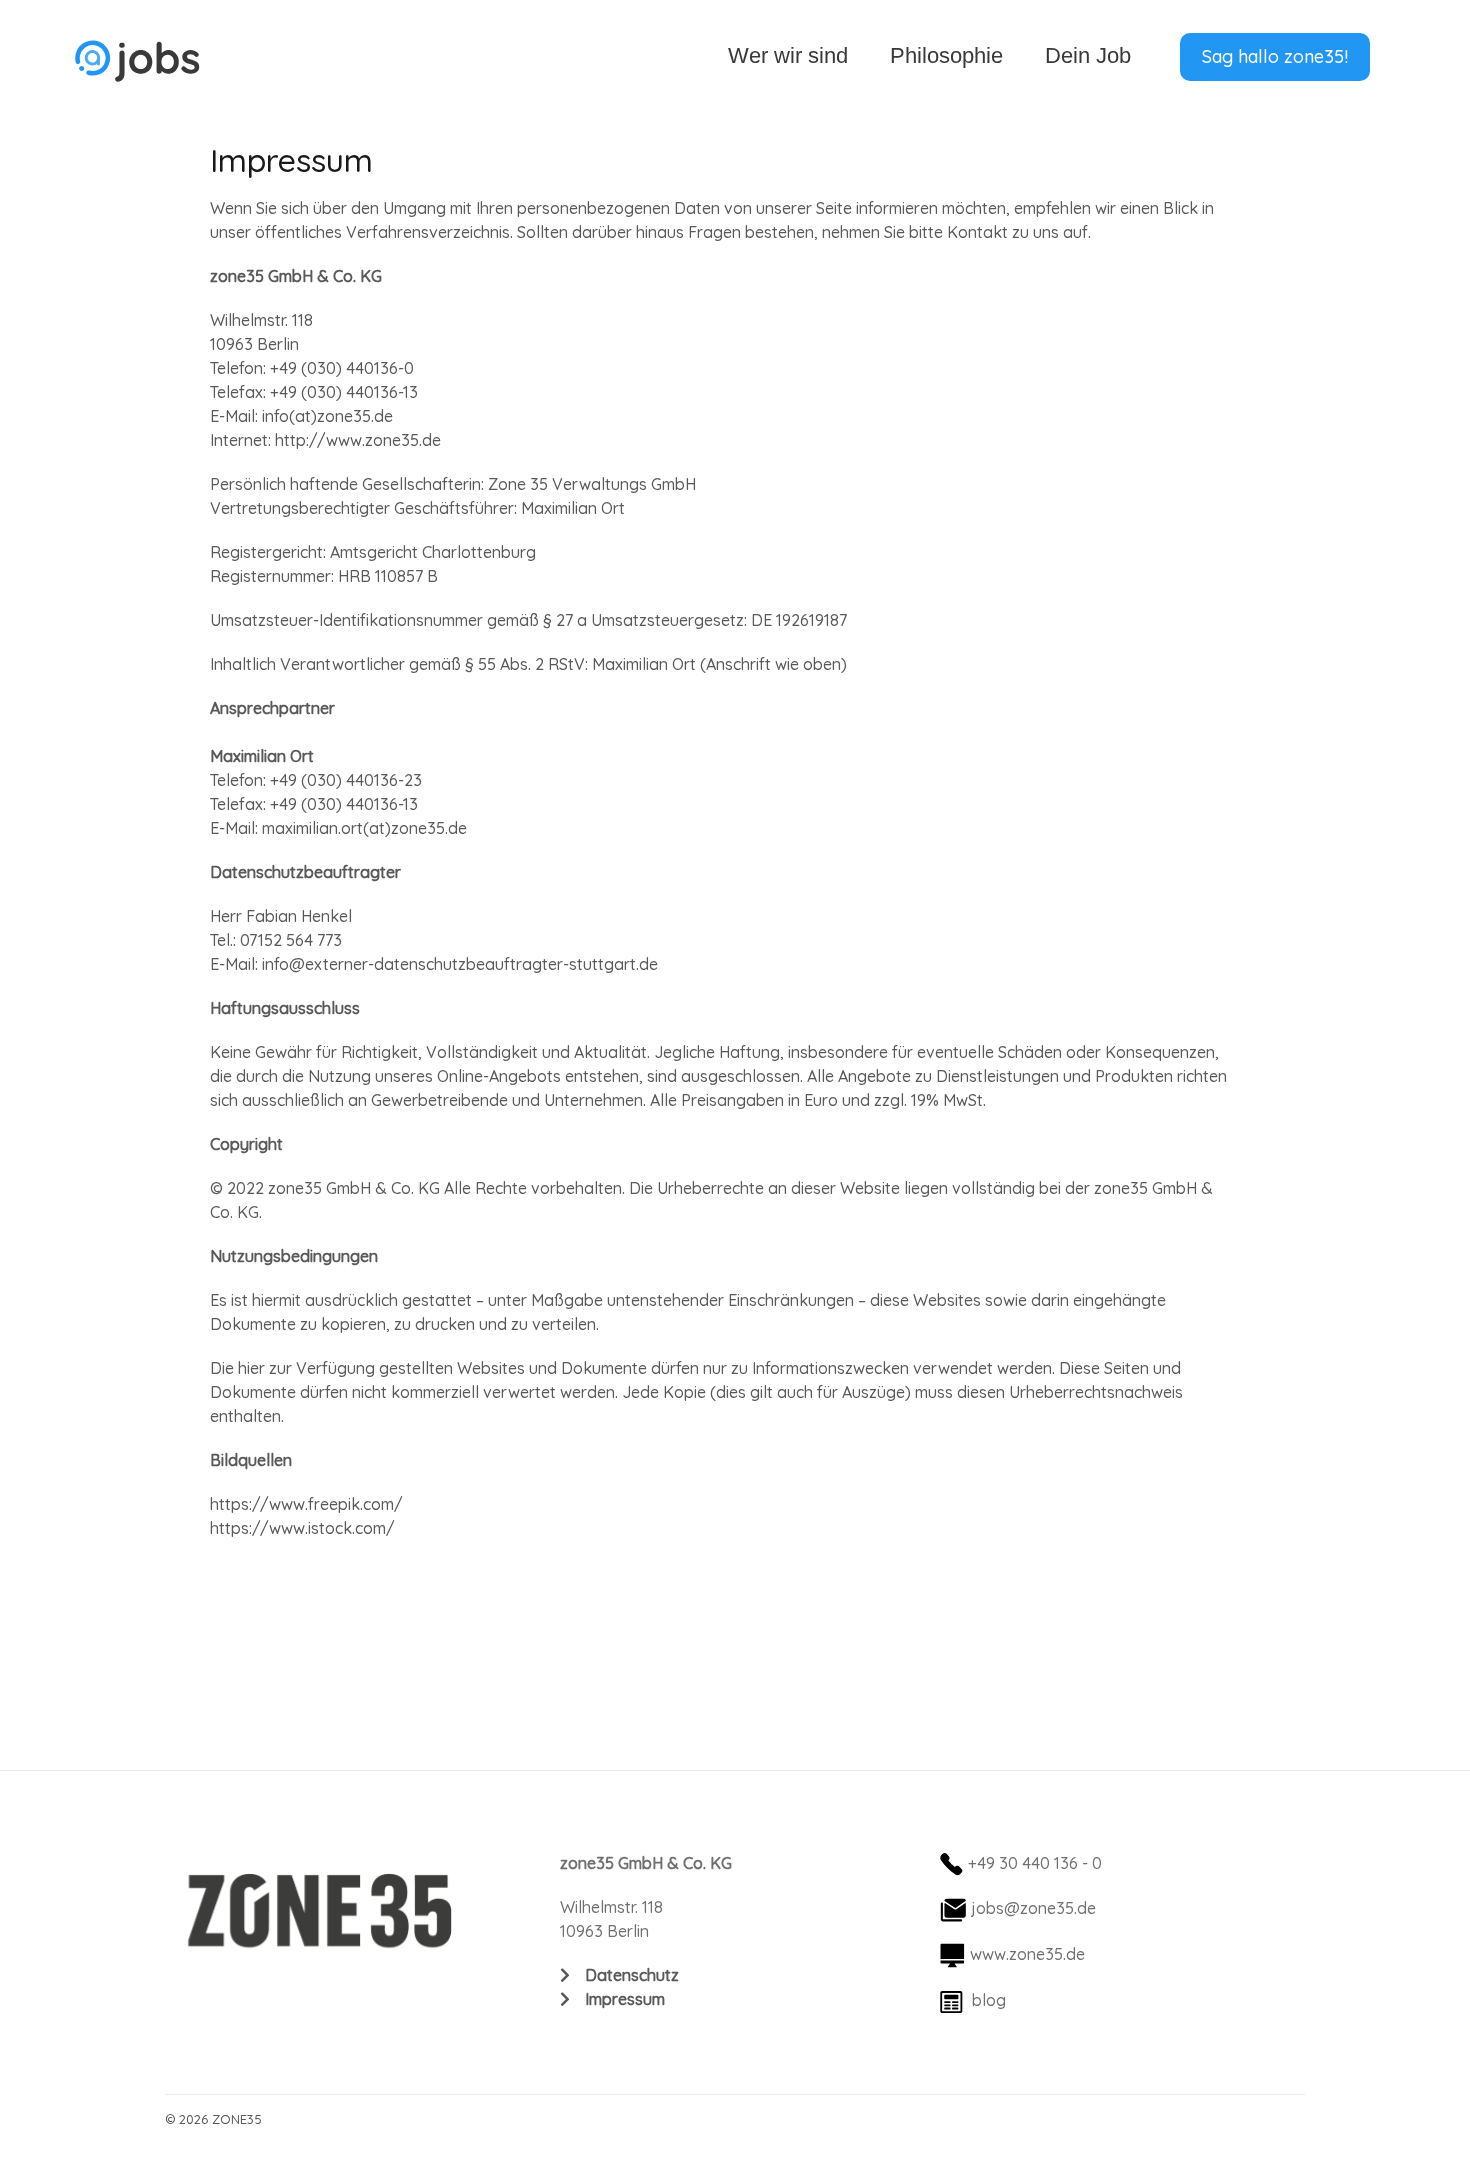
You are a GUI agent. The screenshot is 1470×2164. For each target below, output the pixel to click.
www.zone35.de (1027, 1954)
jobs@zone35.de (1033, 1908)
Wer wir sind (788, 55)
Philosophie (946, 55)
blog (989, 2000)
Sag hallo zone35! (1275, 56)
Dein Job (1088, 55)
